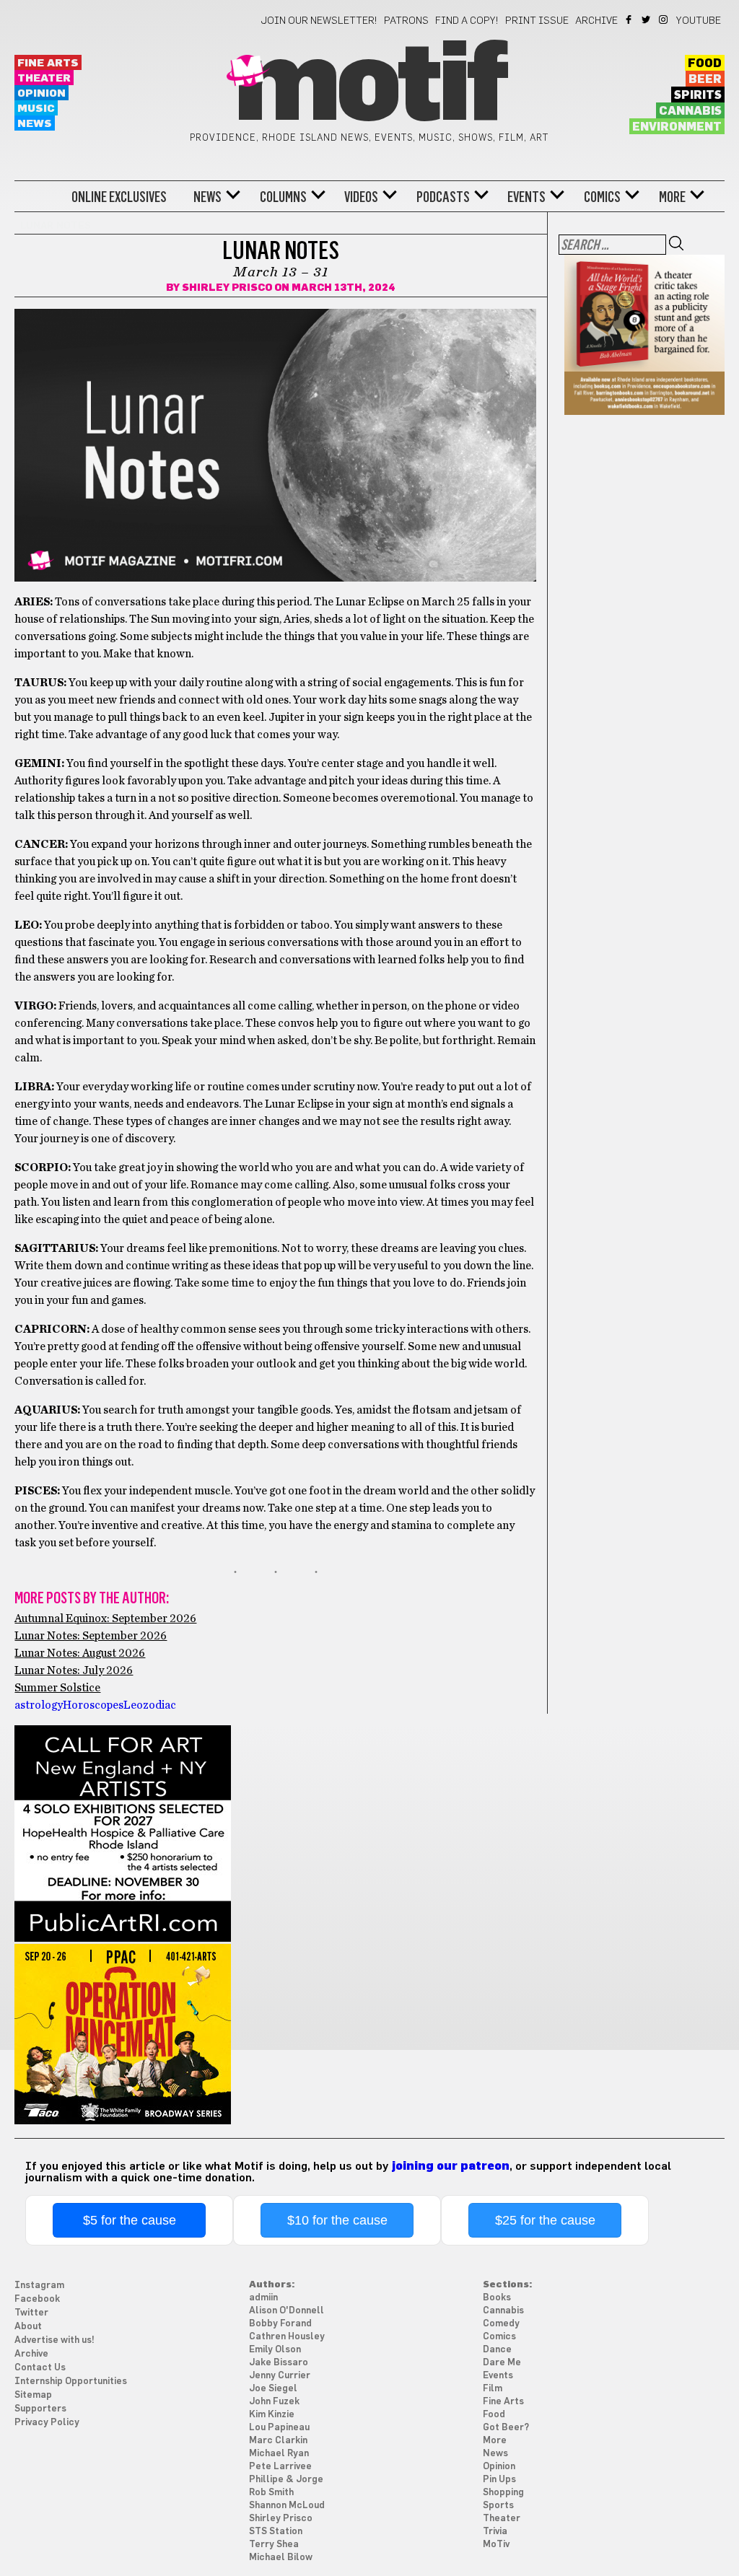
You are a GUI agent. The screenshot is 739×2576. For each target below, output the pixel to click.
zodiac (159, 1705)
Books (497, 2298)
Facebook (630, 19)
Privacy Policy (47, 2423)
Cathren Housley (287, 2337)
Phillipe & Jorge (286, 2480)
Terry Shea (274, 2545)
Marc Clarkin (278, 2441)
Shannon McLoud (287, 2506)
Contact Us (40, 2368)
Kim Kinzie (272, 2415)
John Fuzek (274, 2402)
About (28, 2327)
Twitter (647, 19)
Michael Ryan (279, 2454)
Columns (283, 197)
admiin (263, 2298)
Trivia (495, 2532)
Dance (497, 2350)
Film (493, 2389)
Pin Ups (499, 2480)
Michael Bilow (281, 2558)
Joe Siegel (273, 2389)
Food (705, 63)
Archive (596, 21)
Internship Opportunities (71, 2382)
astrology (39, 1705)
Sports (498, 2506)
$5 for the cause (130, 2220)
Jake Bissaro (279, 2363)
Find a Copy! (467, 21)
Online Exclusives (119, 197)
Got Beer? (506, 2428)
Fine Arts (48, 63)
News (35, 124)
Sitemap (33, 2395)
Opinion (41, 93)
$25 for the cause (545, 2220)
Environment (677, 127)
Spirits (698, 95)
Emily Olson (275, 2350)
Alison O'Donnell (287, 2311)
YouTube (699, 21)
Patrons (406, 21)
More (672, 197)
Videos (361, 197)
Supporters (40, 2409)
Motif (369, 87)
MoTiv (496, 2545)
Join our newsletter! (319, 21)
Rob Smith (271, 2493)
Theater (44, 78)
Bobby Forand (280, 2324)
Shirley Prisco (227, 288)
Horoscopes (93, 1705)
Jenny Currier (280, 2376)
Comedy (501, 2324)
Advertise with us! (54, 2340)
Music (36, 109)
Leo (133, 1705)
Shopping (503, 2493)
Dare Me (502, 2363)
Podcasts (443, 197)
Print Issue (537, 21)
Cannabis (690, 111)
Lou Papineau (279, 2428)
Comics (602, 197)
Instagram (664, 19)
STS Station (276, 2532)
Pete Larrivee (280, 2467)
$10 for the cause (337, 2220)
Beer (705, 79)
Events (526, 197)
